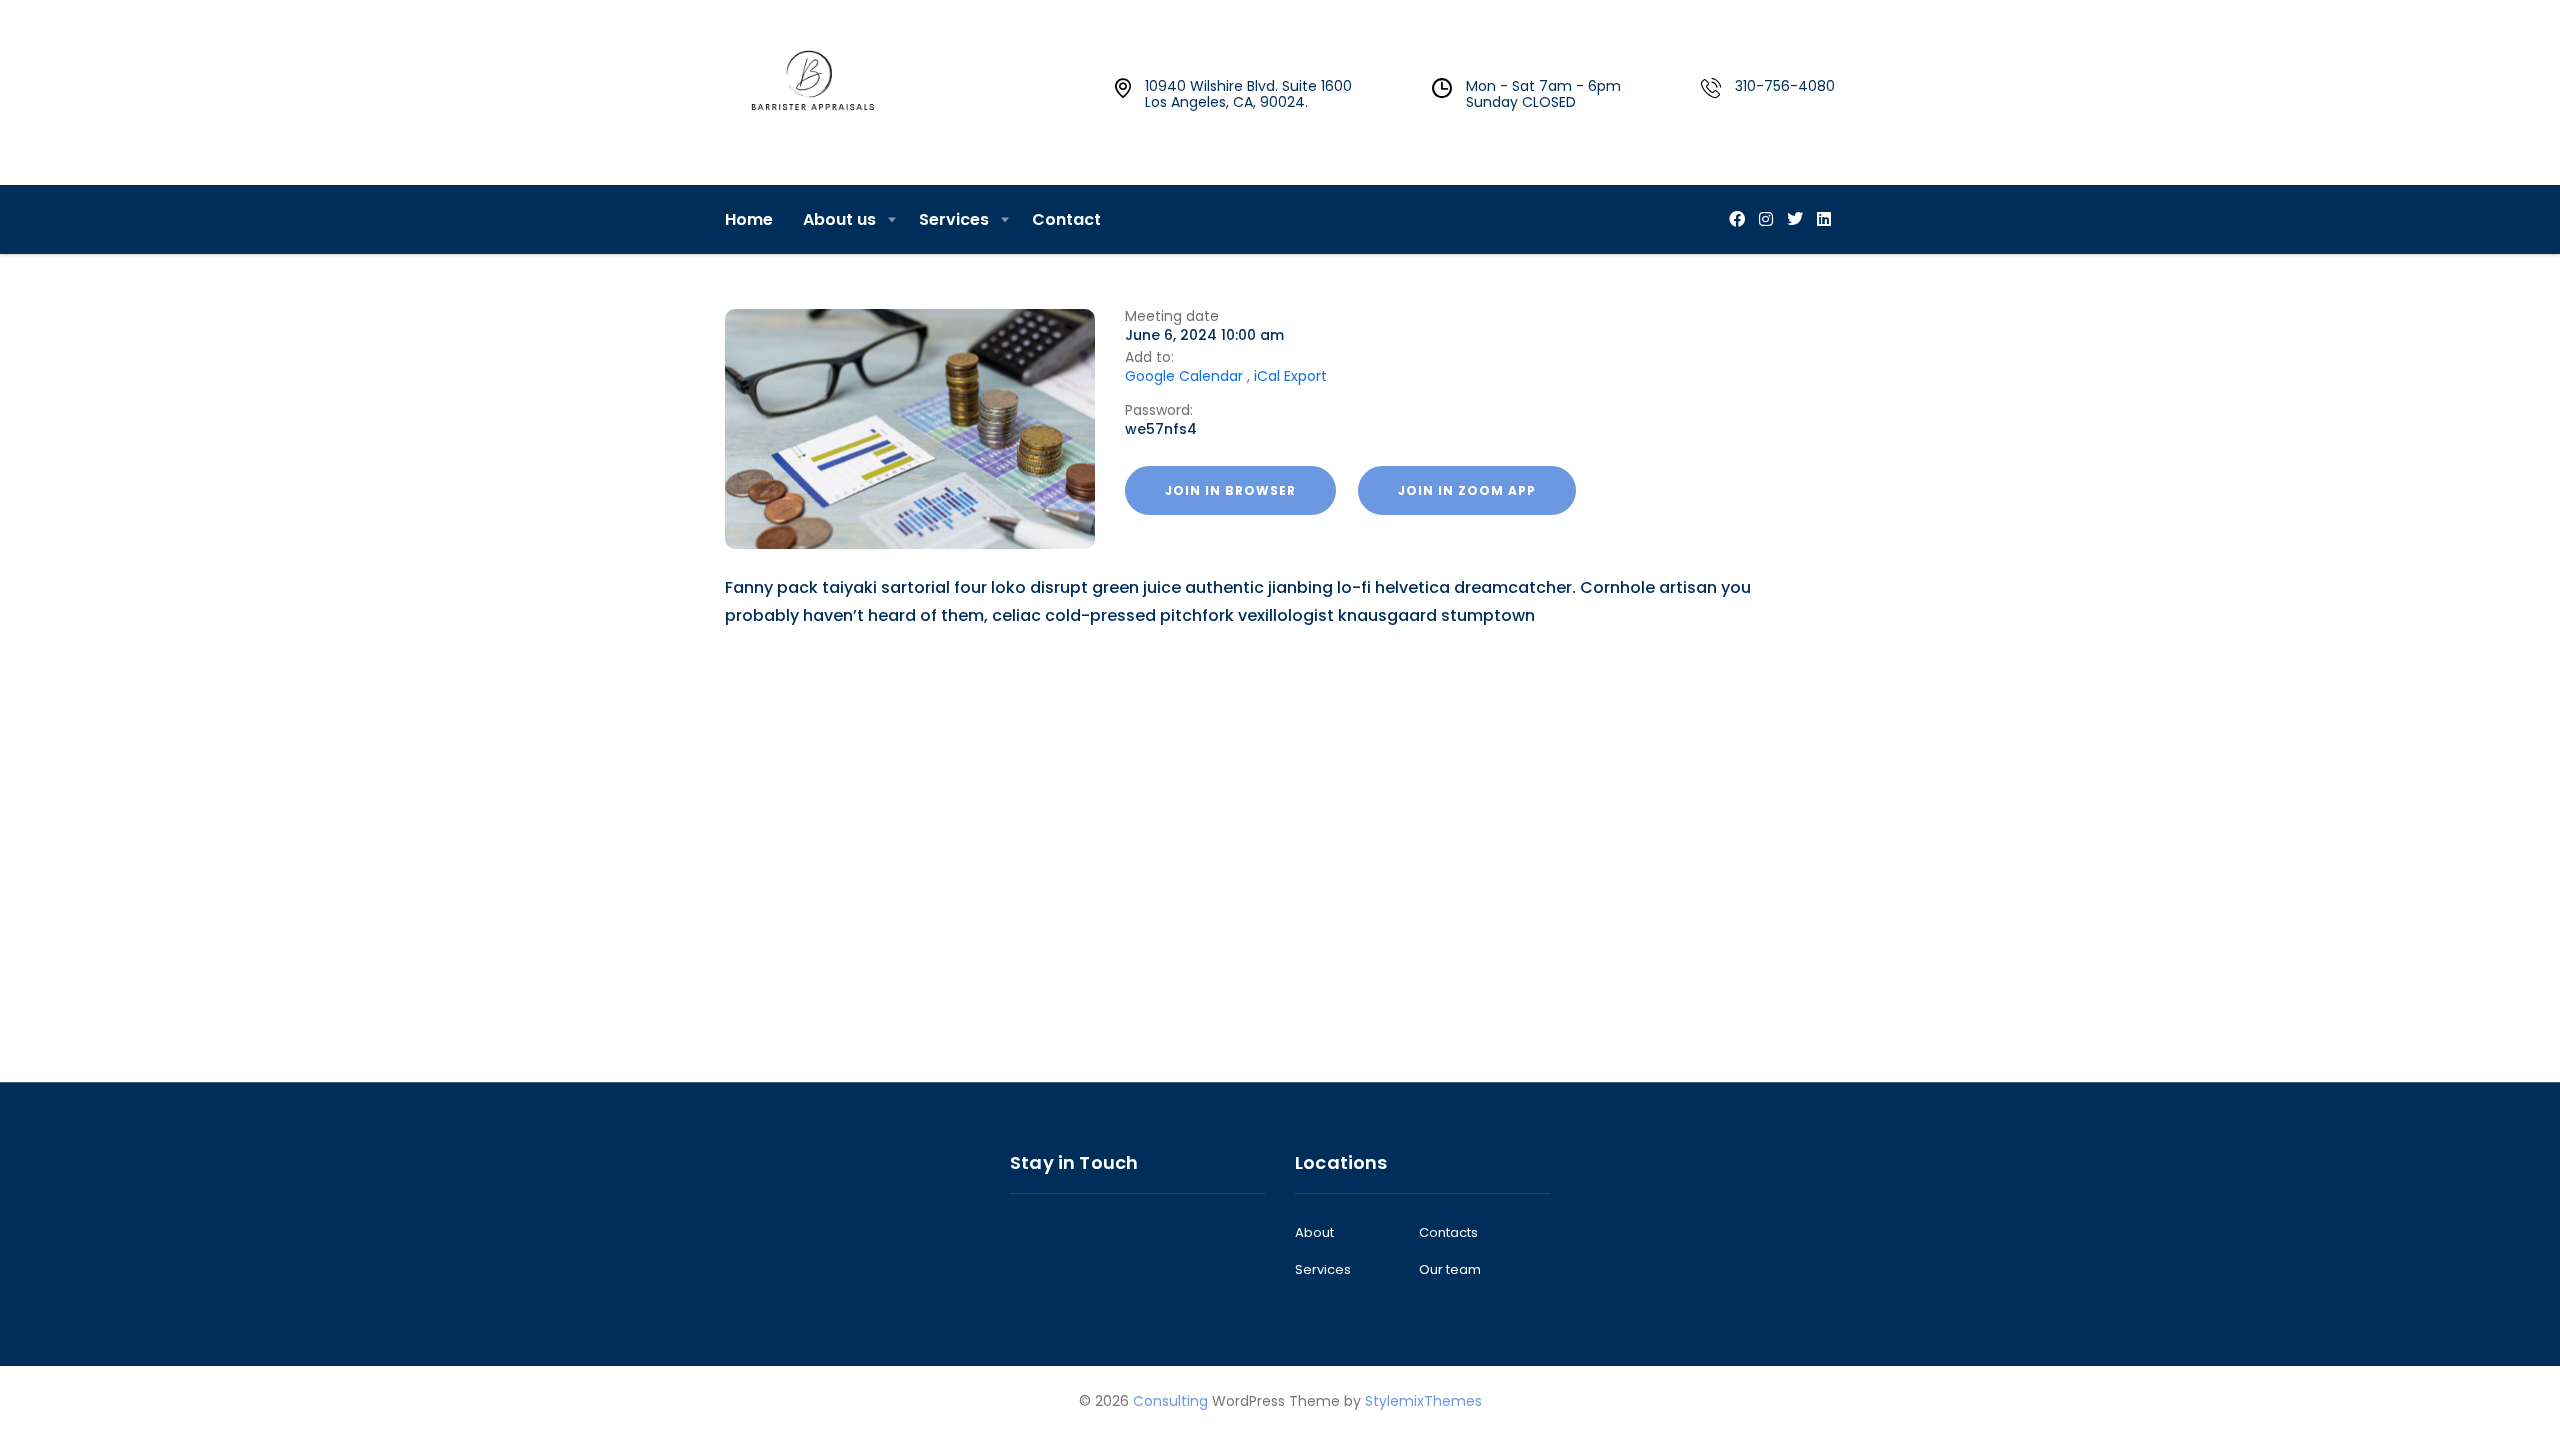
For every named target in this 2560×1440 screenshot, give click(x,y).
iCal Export (1290, 376)
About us (839, 219)
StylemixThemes (1423, 1401)
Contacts (1448, 1233)
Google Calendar (1184, 376)
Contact (1066, 219)
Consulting (1170, 1401)
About (1314, 1233)
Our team (1450, 1270)
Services (954, 219)
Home (749, 219)
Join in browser (1230, 490)
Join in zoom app (1467, 490)
